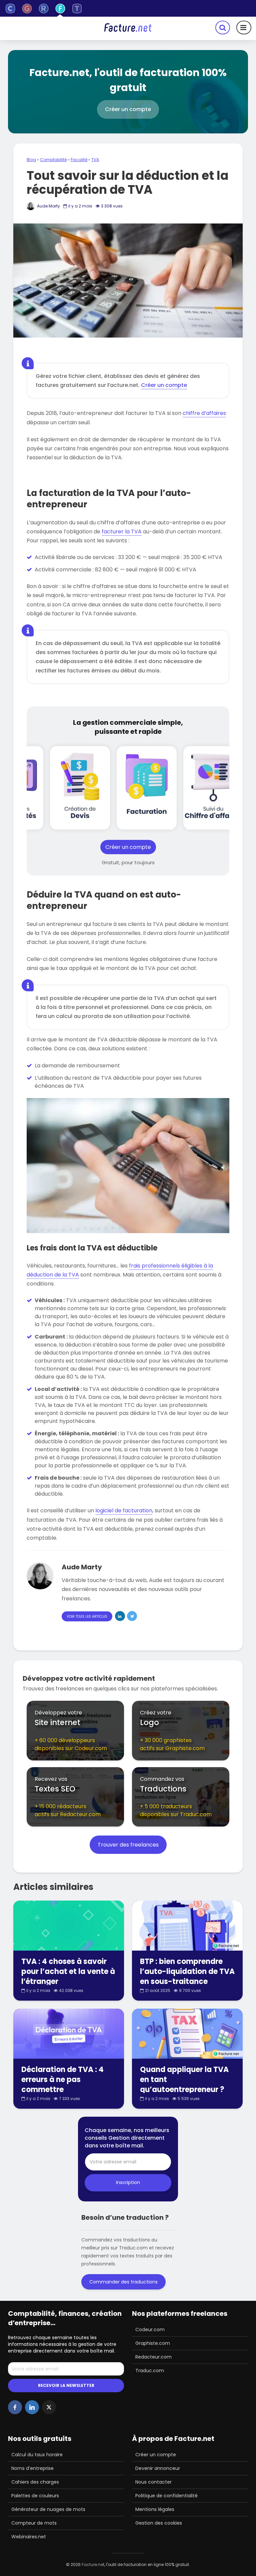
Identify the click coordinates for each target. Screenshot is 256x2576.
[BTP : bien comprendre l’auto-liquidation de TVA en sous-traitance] (187, 1925)
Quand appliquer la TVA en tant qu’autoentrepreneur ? (184, 2080)
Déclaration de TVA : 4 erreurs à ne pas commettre (62, 2080)
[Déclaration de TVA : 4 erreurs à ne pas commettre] (69, 2033)
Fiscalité (79, 160)
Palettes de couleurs (35, 2496)
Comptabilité (53, 160)
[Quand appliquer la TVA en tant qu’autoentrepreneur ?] (187, 2033)
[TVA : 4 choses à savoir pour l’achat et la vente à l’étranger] (69, 1925)
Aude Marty (48, 206)
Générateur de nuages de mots (48, 2509)
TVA (95, 160)
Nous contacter (153, 2482)
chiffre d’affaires (204, 413)
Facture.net (93, 2564)
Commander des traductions (123, 2282)
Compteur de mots (34, 2523)
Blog (31, 160)
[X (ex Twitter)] (49, 2407)
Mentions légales (155, 2509)
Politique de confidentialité (166, 2496)
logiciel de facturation (124, 1510)
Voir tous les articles (87, 1617)
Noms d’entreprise (32, 2468)
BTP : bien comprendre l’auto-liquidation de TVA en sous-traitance (187, 1972)
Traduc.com (150, 2371)
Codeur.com (150, 2330)
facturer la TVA (122, 532)
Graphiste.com (153, 2343)
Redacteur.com (153, 2357)
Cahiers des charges (35, 2482)
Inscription (128, 2182)
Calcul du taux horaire (37, 2455)
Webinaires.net (29, 2537)
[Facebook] (15, 2407)
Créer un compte (164, 385)
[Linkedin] (32, 2407)
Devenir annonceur (158, 2468)
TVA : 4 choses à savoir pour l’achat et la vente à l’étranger (68, 1972)
